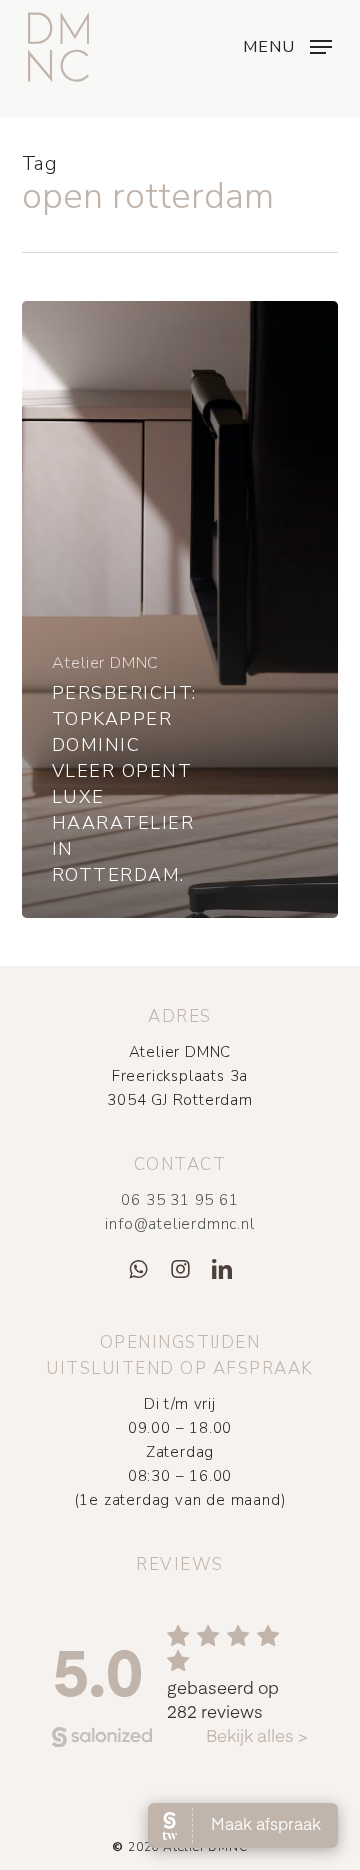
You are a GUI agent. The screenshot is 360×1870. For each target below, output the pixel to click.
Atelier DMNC (106, 663)
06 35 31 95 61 (179, 1200)
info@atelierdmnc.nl (179, 1224)
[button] (287, 45)
